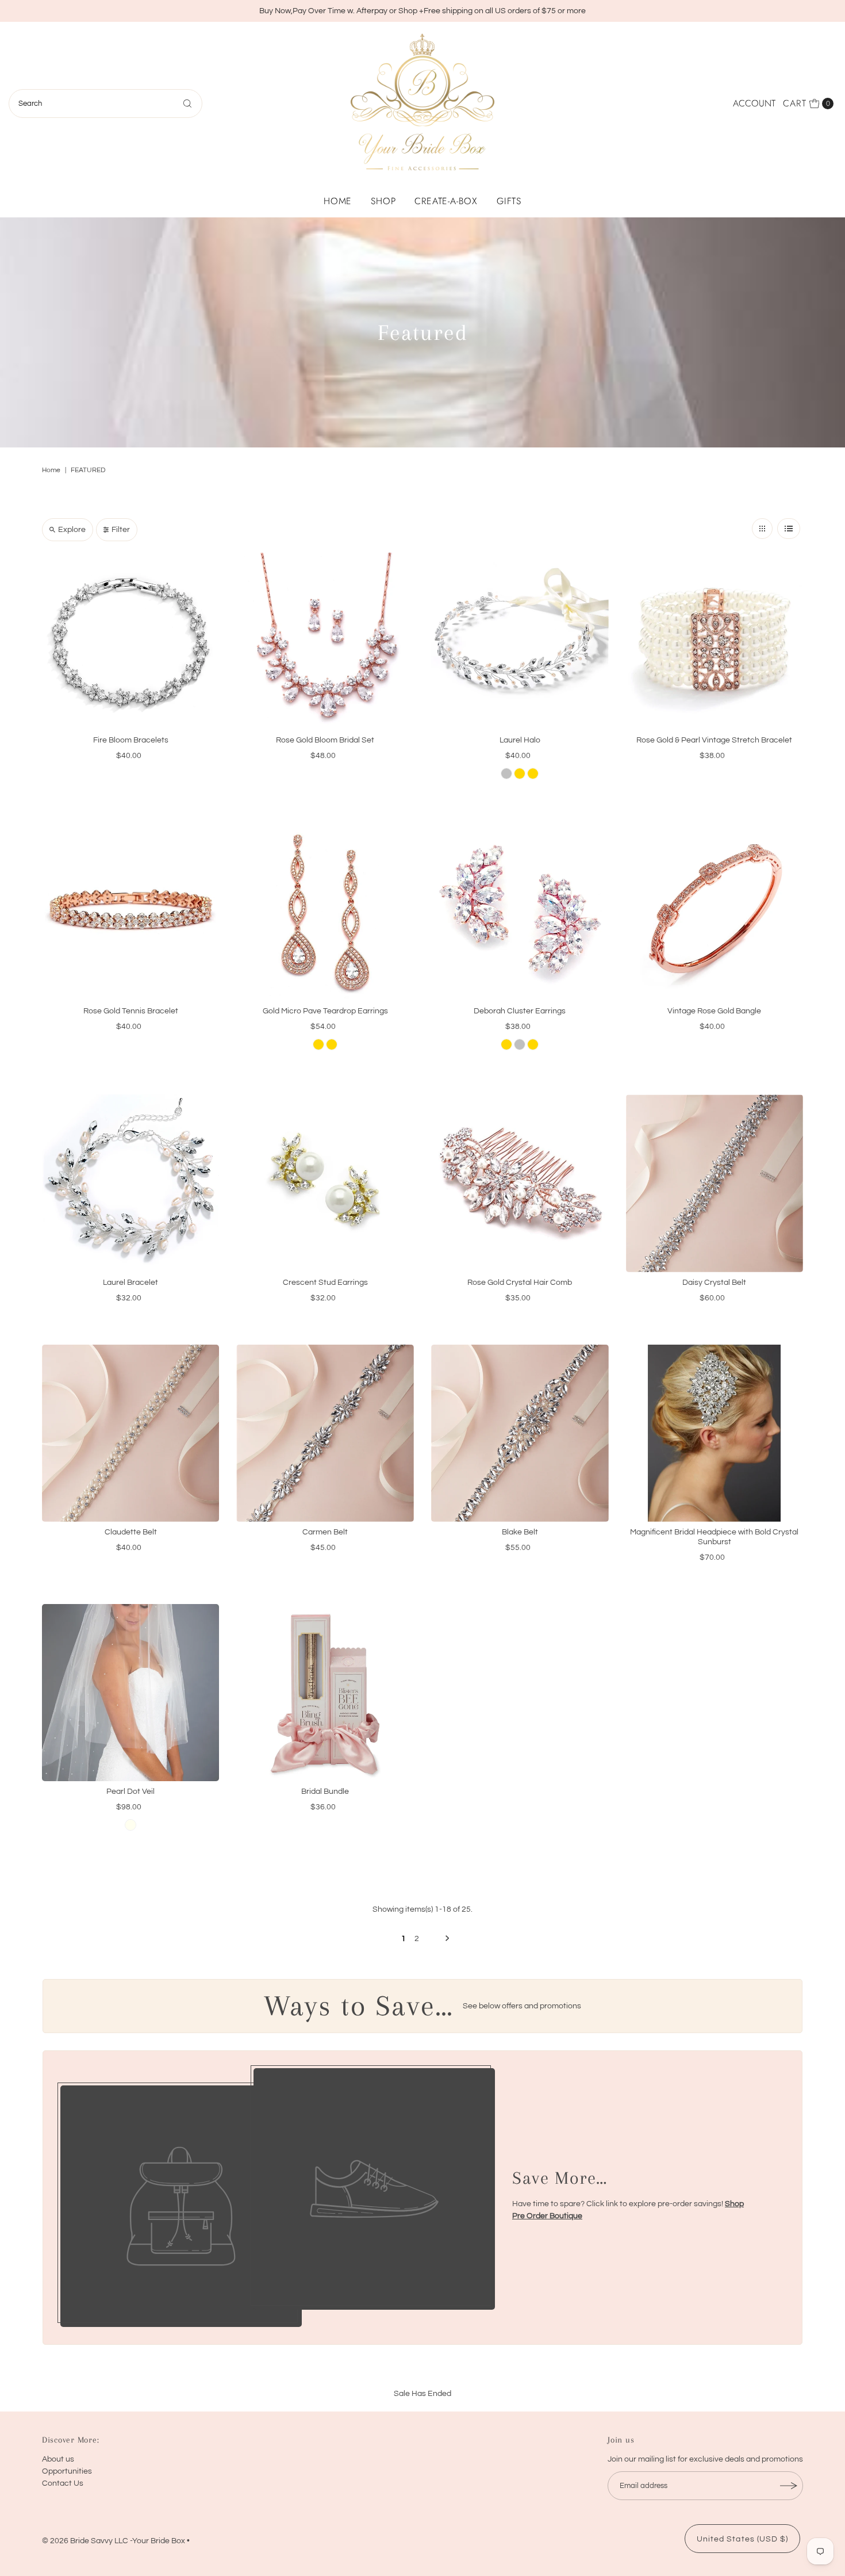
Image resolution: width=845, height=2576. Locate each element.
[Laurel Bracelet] (131, 1183)
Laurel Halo (520, 740)
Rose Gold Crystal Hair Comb (520, 1283)
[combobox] (106, 104)
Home (338, 201)
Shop (383, 201)
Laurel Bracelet (130, 1283)
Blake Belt (520, 1532)
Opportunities (67, 2471)
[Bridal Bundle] (325, 1693)
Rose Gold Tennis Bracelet (131, 1011)
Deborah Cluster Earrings (520, 1011)
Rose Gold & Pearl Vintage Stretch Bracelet (714, 740)
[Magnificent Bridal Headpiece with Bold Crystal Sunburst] (715, 1434)
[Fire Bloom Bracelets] (131, 642)
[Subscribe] (789, 2486)
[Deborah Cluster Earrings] (520, 912)
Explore (72, 530)
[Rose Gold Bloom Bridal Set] (325, 642)
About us (58, 2459)
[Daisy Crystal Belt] (715, 1183)
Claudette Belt (131, 1532)
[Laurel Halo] (520, 642)
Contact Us (63, 2483)
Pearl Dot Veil (130, 1792)
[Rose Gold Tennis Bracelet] (131, 912)
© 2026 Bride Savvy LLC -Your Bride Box (114, 2541)
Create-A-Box (446, 201)
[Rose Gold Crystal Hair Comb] (520, 1183)
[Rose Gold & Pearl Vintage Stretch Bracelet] (715, 642)
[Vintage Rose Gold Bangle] (715, 912)
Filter (121, 530)
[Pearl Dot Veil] (131, 1693)
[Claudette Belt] (131, 1434)
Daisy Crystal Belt (714, 1283)
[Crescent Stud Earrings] (325, 1183)
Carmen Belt (325, 1532)
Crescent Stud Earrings (325, 1283)
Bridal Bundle (325, 1792)
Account (754, 103)
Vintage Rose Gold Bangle (714, 1011)
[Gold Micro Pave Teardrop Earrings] (325, 912)
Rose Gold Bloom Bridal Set (325, 740)
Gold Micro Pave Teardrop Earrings (325, 1011)
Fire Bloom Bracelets (131, 740)
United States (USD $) (742, 2539)
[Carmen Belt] (325, 1434)
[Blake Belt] (520, 1434)
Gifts (509, 201)
